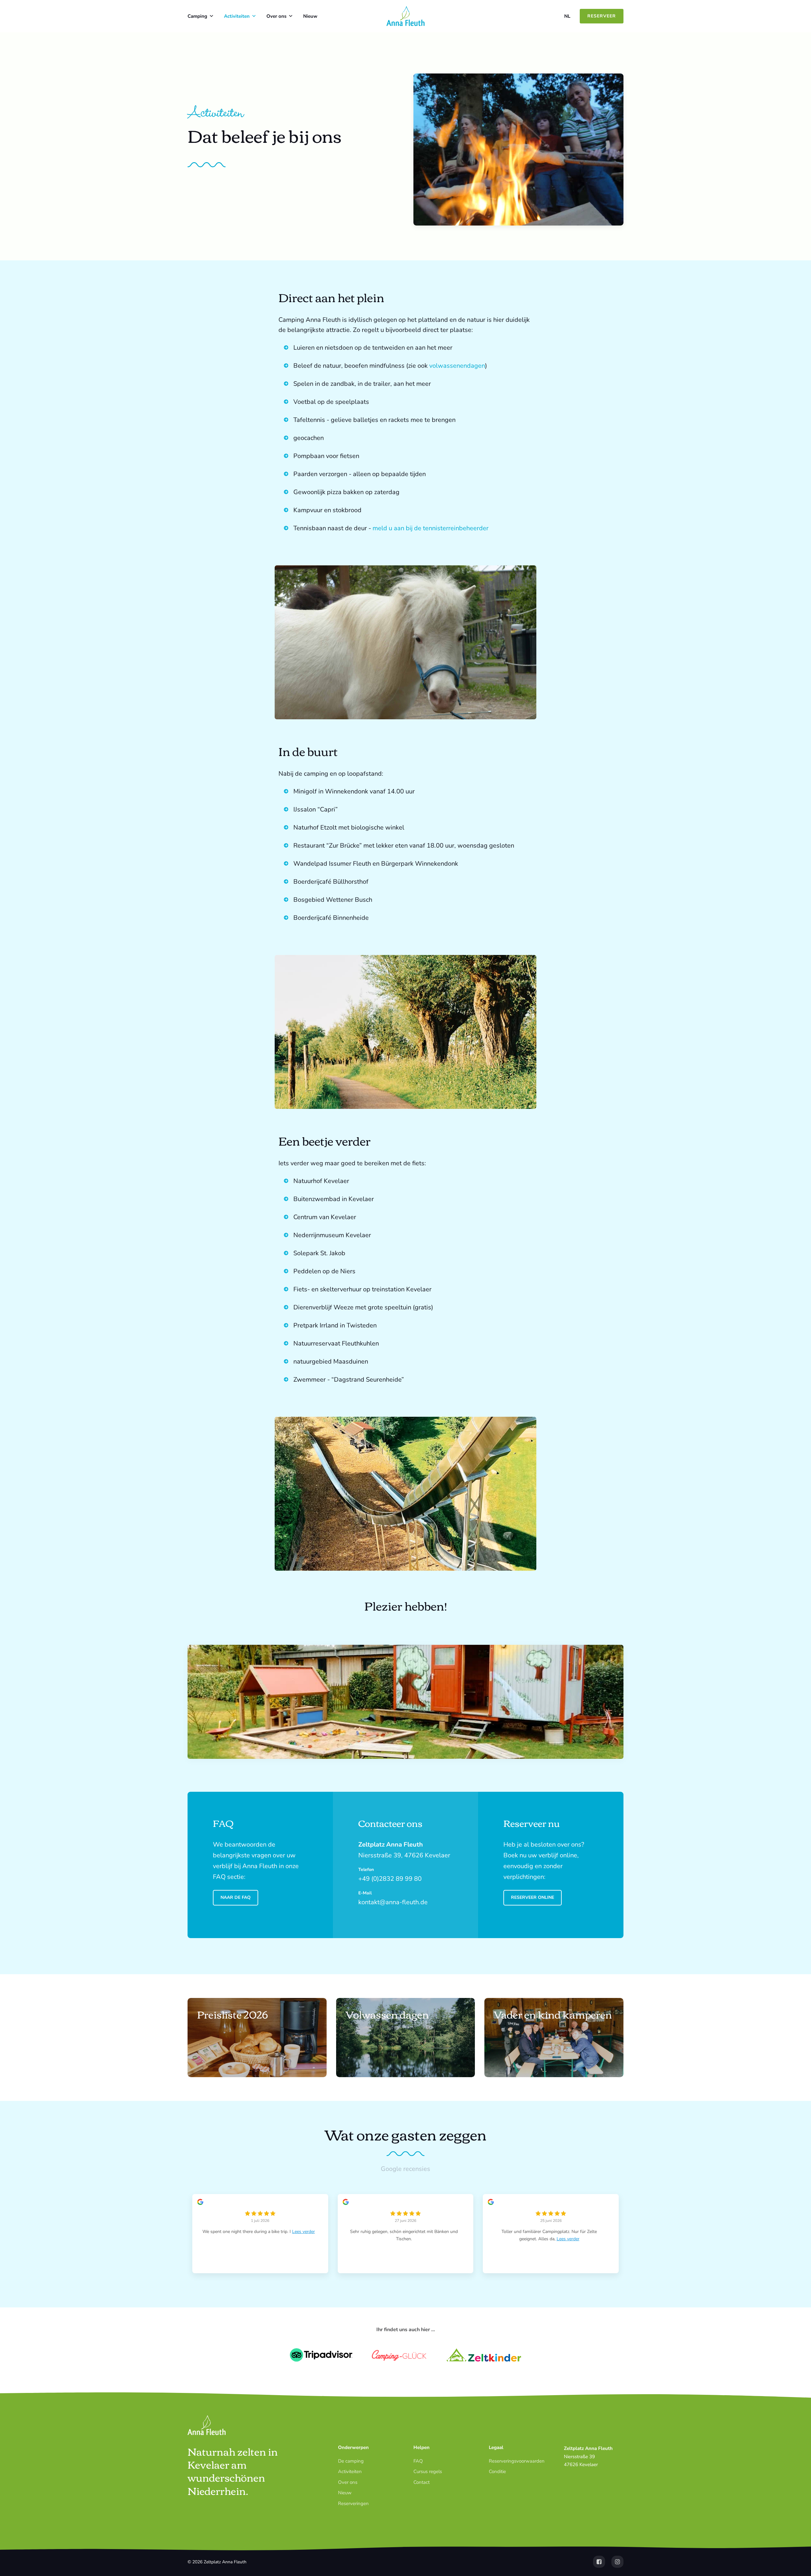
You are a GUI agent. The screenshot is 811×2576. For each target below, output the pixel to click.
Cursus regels (428, 2471)
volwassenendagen (457, 366)
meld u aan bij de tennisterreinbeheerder (431, 528)
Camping (197, 16)
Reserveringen (353, 2503)
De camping (351, 2461)
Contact (421, 2482)
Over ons (276, 16)
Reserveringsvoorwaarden (517, 2461)
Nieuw (310, 16)
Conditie (497, 2471)
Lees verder (303, 2232)
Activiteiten (237, 16)
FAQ (418, 2461)
